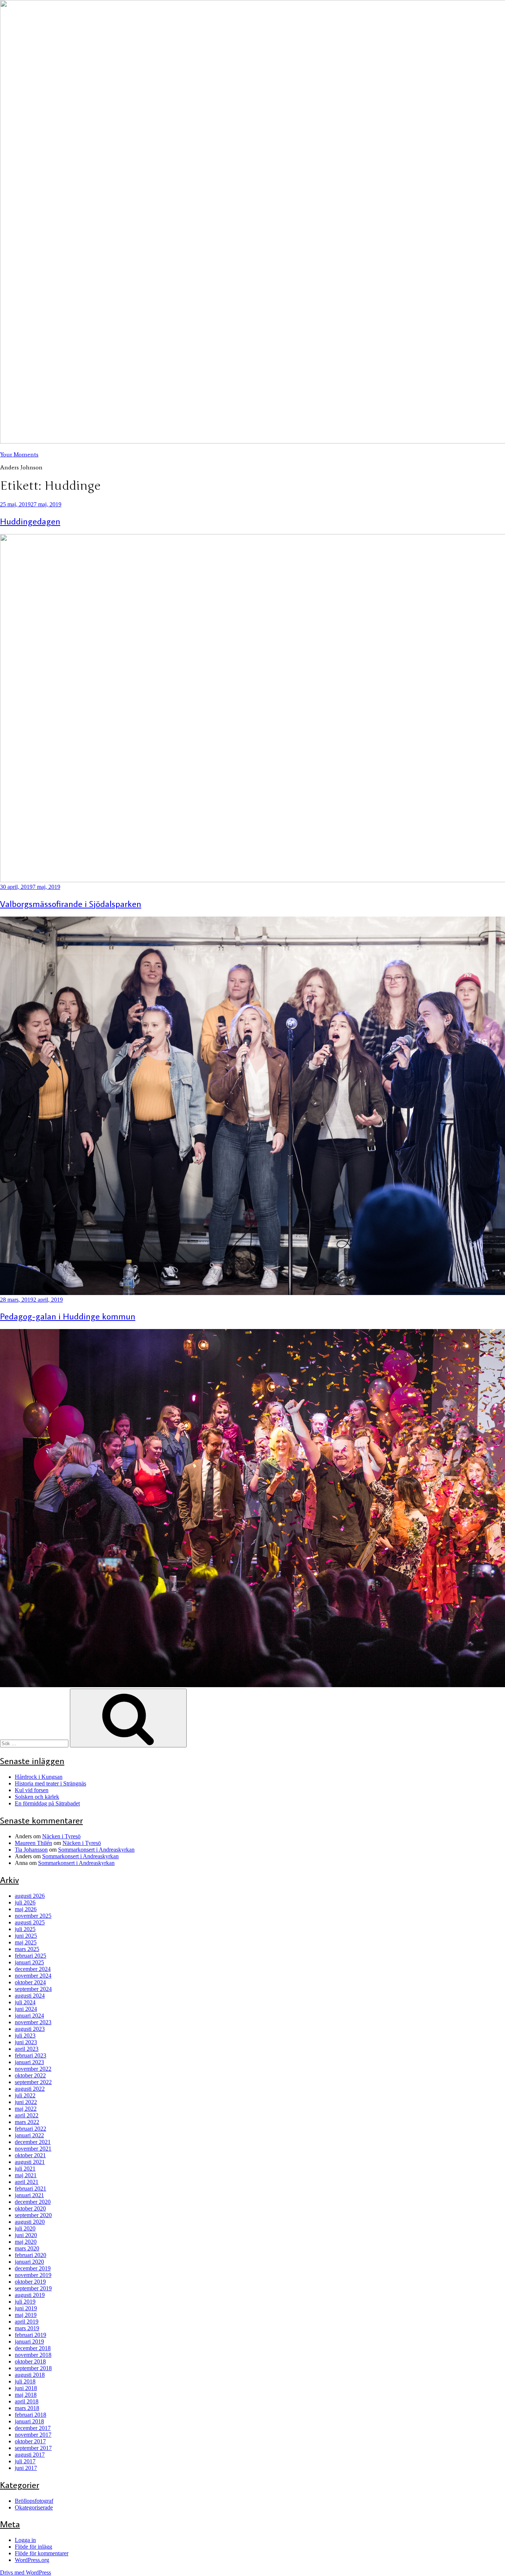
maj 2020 (26, 2242)
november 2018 (33, 2355)
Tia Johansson (31, 1850)
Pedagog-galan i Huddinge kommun (68, 1316)
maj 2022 (26, 2109)
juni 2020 (26, 2235)
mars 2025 (27, 1949)
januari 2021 (29, 2195)
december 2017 (33, 2428)
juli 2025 (25, 1929)
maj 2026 (26, 1909)
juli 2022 (25, 2095)
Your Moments (19, 454)
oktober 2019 (30, 2282)
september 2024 (33, 1989)
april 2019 (27, 2322)
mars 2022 (27, 2122)
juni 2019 (26, 2308)
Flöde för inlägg (33, 2547)
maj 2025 (26, 1942)
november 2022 (33, 2069)
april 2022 (27, 2115)
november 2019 (33, 2275)
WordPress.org (32, 2560)
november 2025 (33, 1916)
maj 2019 (26, 2315)
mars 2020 (27, 2248)
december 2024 (33, 1969)
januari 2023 (29, 2062)
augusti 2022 (30, 2089)
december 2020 (33, 2202)
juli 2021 (25, 2169)
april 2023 (27, 2049)
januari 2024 (29, 2016)
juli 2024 (25, 2002)
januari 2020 (29, 2262)
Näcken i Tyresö (61, 1836)
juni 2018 (26, 2388)
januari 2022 (29, 2135)
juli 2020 (25, 2228)
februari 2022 (30, 2129)
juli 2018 (25, 2381)
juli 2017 (25, 2461)
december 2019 (33, 2268)
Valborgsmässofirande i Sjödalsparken (71, 903)
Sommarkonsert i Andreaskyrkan (96, 1850)
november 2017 (33, 2435)
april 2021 (27, 2182)
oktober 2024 (30, 1982)
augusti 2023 (30, 2029)
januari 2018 (29, 2421)
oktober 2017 (30, 2441)
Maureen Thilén (33, 1843)
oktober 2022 (30, 2075)
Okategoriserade (34, 2507)
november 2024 (33, 1976)
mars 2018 (27, 2408)
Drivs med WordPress (26, 2572)
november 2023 (33, 2022)
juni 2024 (26, 2009)
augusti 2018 (30, 2375)
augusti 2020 (30, 2222)
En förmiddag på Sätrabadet (47, 1803)
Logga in (25, 2540)
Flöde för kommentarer (42, 2553)
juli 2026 (25, 1902)
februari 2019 (30, 2335)
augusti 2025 (30, 1922)
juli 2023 (25, 2035)
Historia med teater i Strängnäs (50, 1783)
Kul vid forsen (32, 1790)
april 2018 (27, 2401)
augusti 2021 (30, 2162)
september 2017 (33, 2448)
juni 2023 (26, 2042)
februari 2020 (30, 2255)
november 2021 (33, 2149)
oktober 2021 (30, 2155)
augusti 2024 (30, 1996)
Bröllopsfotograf (34, 2501)
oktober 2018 (30, 2361)
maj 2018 (26, 2395)
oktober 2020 (30, 2208)
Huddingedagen (30, 521)
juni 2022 (26, 2102)
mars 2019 (27, 2328)
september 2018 (33, 2368)
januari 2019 (29, 2341)
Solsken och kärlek (37, 1797)
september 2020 (33, 2215)
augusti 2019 (30, 2295)
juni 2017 (26, 2468)
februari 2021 (30, 2188)
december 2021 (33, 2142)
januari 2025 (29, 1962)
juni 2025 (26, 1936)
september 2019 (33, 2288)
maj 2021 (26, 2175)
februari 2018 (30, 2415)
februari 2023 (30, 2055)
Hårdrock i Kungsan (39, 1777)
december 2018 (33, 2348)
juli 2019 (25, 2302)
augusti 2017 (30, 2455)
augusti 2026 (30, 1896)
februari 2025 (30, 1956)
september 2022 (33, 2082)
